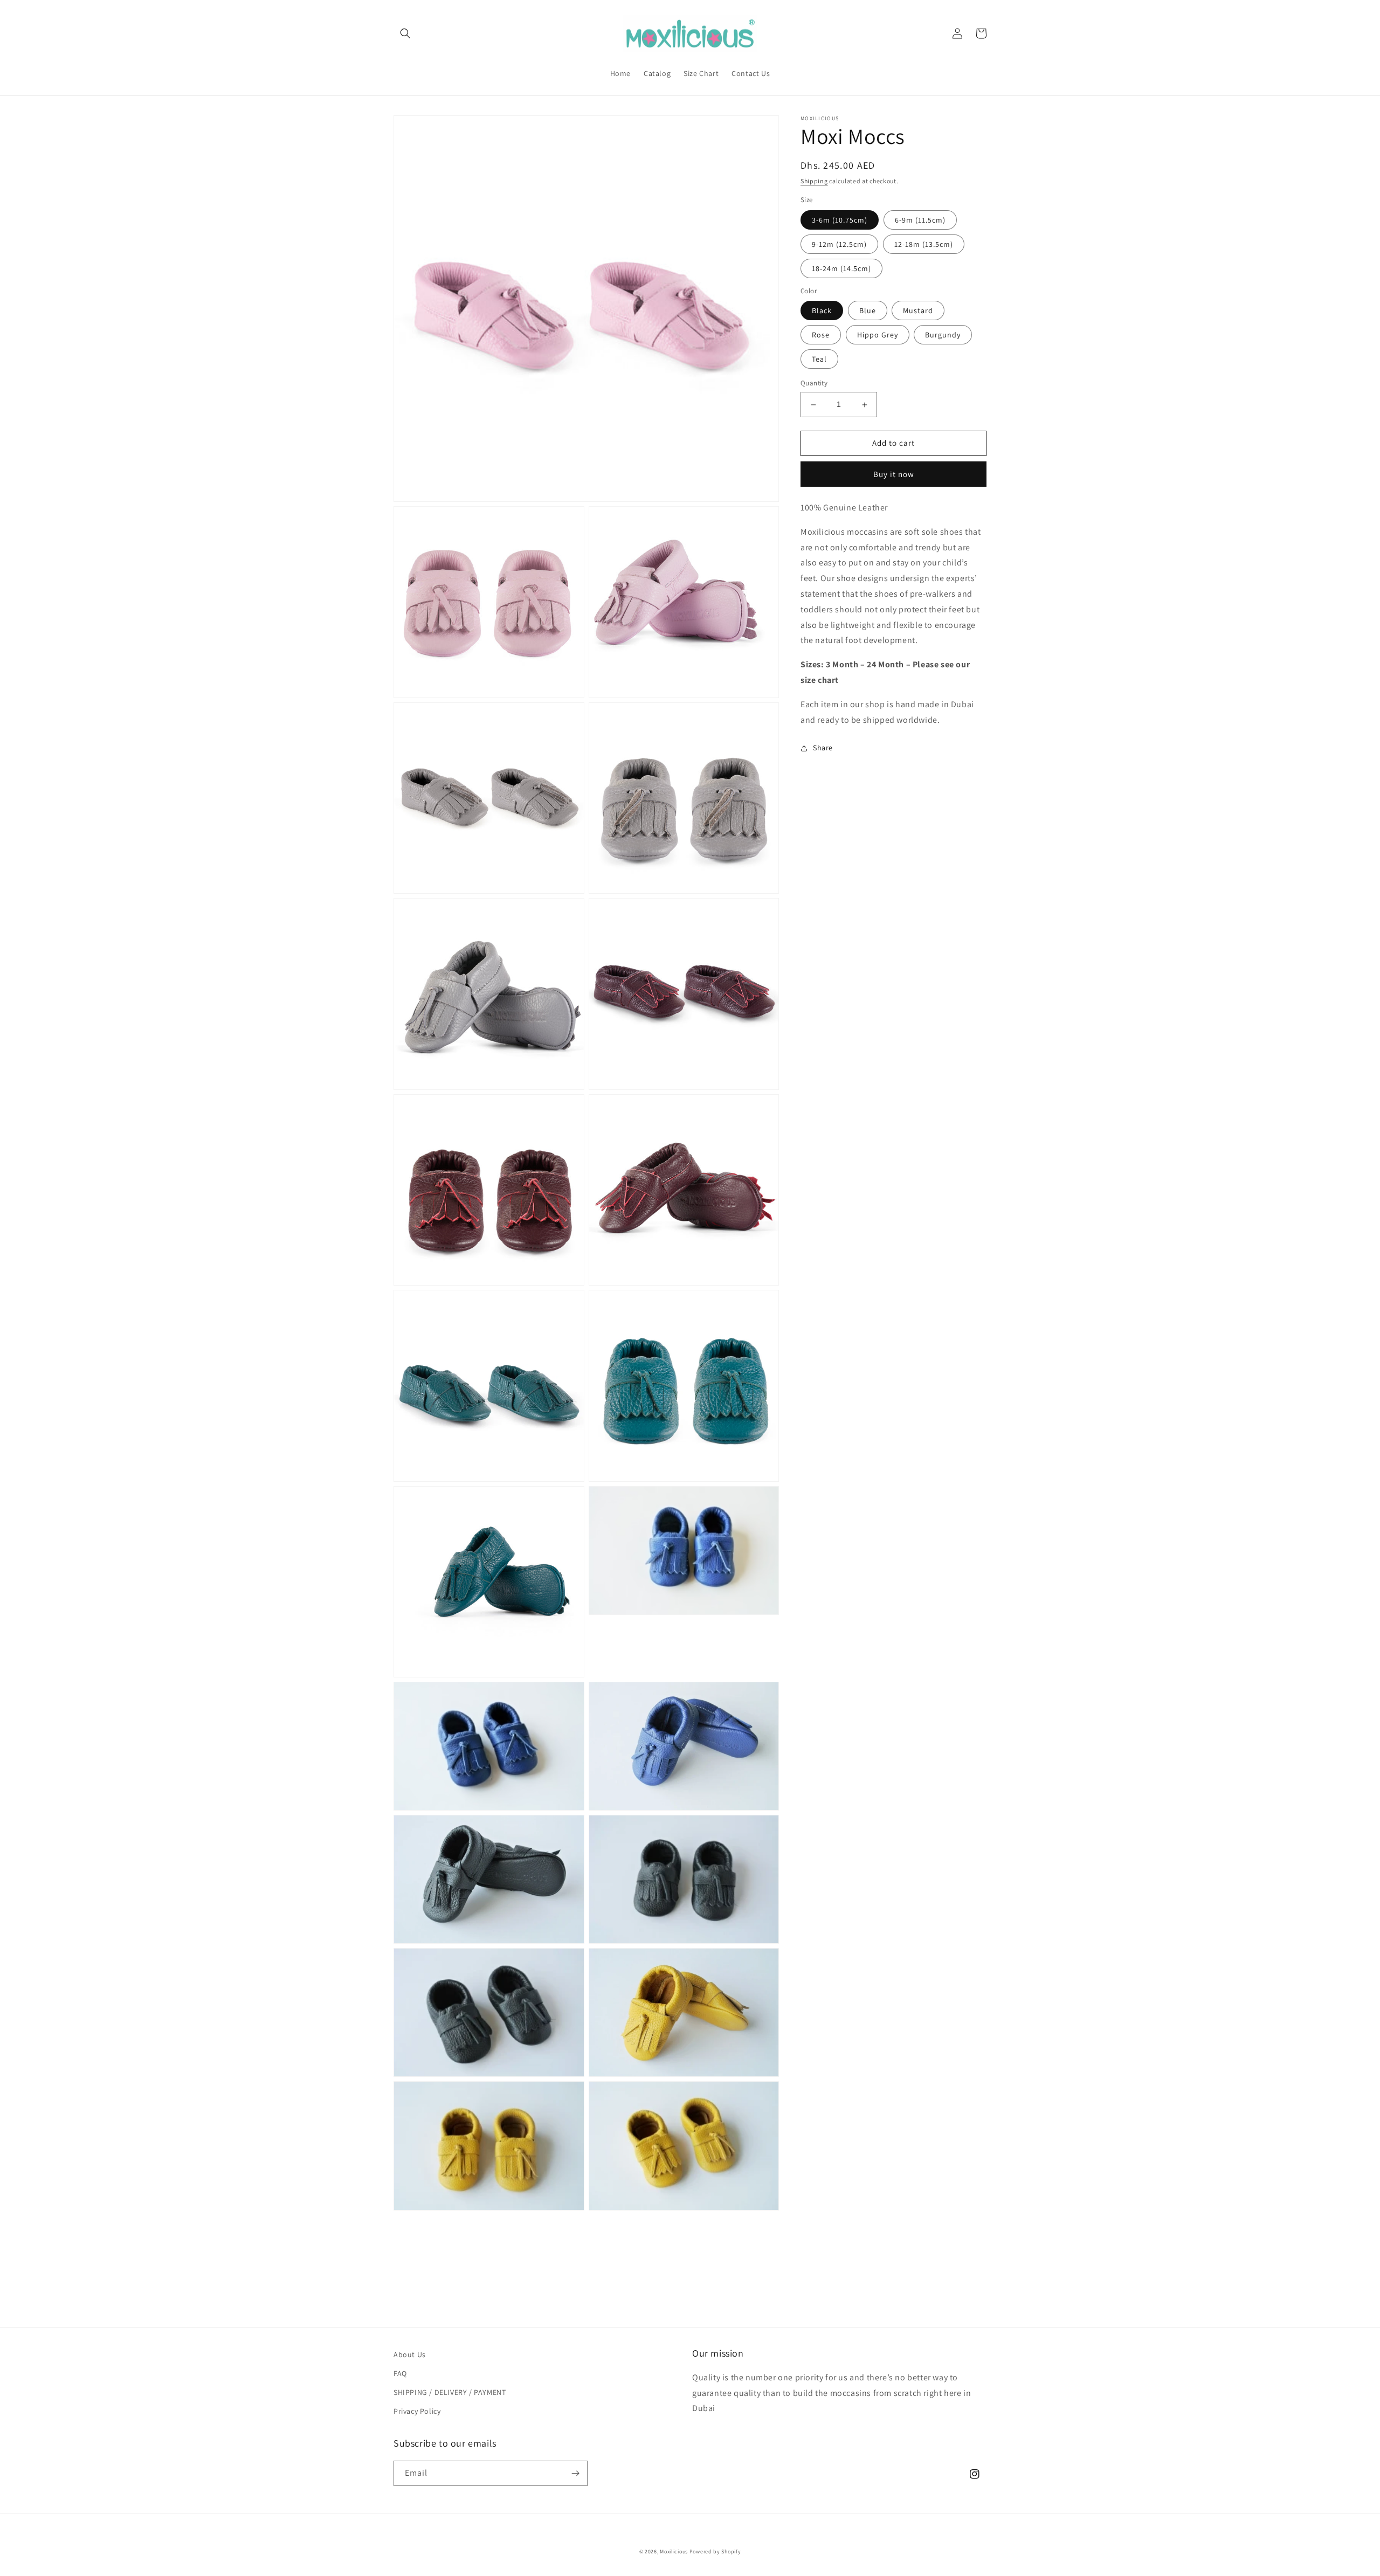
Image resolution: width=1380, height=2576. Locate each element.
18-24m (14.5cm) (841, 268)
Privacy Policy (417, 2411)
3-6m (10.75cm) (840, 220)
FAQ (400, 2373)
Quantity (814, 384)
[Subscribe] (575, 2473)
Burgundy (943, 335)
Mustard (918, 311)
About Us (410, 2354)
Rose (821, 335)
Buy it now (894, 474)
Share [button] (823, 748)
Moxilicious (674, 2551)
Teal (819, 360)
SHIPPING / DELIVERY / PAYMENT (450, 2392)
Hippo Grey (878, 335)
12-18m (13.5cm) (924, 244)
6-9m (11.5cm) (920, 220)
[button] (405, 33)
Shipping (814, 181)
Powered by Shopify (715, 2551)
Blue (868, 311)
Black (822, 311)
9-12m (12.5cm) (839, 244)
